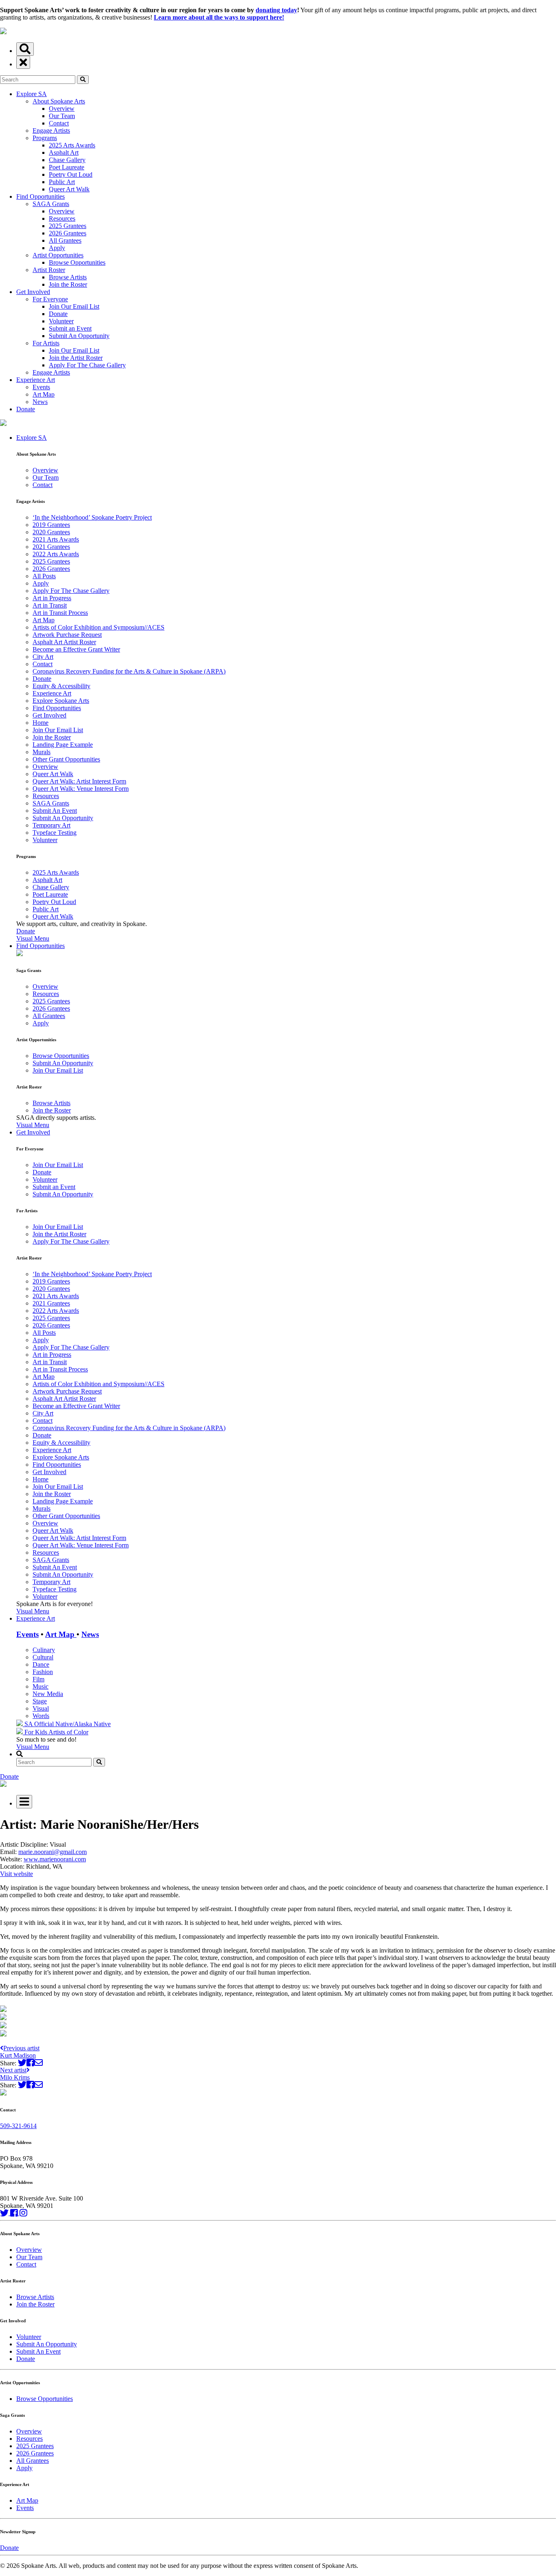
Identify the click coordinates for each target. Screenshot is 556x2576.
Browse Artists (68, 277)
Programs (45, 138)
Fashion (43, 1672)
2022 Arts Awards (56, 554)
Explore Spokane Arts (61, 701)
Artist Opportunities (58, 255)
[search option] (25, 49)
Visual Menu (33, 938)
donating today (276, 10)
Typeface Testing (55, 833)
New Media (48, 1694)
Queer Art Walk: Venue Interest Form (81, 789)
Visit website (16, 1874)
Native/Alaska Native (83, 1724)
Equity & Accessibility (61, 686)
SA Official (39, 1724)
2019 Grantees (51, 525)
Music (40, 1686)
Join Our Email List (74, 306)
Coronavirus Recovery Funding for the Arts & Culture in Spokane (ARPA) (129, 671)
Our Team (62, 116)
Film (38, 1679)
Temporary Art (51, 825)
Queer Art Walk (69, 189)
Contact (59, 123)
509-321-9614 (18, 2126)
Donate (58, 314)
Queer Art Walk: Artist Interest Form (79, 781)
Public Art (62, 182)
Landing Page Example (63, 745)
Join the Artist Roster (76, 358)
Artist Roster (49, 270)
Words (41, 1716)
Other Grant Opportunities (66, 759)
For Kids (36, 1732)
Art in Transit (50, 605)
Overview (62, 109)
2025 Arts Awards (72, 145)
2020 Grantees (51, 532)
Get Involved (33, 292)
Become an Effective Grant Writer (76, 649)
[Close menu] (23, 63)
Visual (41, 1708)
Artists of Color (68, 1732)
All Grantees (65, 240)
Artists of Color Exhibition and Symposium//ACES (99, 627)
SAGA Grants (51, 204)
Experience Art (36, 380)
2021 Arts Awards (56, 539)
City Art (43, 657)
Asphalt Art (64, 152)
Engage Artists (51, 131)
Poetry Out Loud (71, 174)
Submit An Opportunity (79, 336)
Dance (41, 1664)
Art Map (44, 394)
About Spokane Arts (59, 101)
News (40, 402)
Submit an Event (70, 328)
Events (41, 387)
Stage (40, 1701)
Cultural (43, 1657)
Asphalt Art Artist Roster (64, 642)
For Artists (46, 343)
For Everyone (50, 299)
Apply (57, 248)
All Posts (44, 576)
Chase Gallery (67, 160)
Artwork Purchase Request (67, 635)
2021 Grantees (51, 547)
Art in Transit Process (60, 613)
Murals (42, 752)
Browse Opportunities (77, 262)
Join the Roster (68, 284)
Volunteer (61, 321)
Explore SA (32, 94)
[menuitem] (286, 688)
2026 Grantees (68, 233)
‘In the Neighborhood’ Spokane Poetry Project (92, 517)
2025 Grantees (68, 226)
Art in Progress (52, 598)
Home (40, 723)
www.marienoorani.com (55, 1859)
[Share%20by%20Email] (38, 2063)
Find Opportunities (40, 196)
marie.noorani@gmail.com (53, 1852)
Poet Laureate (67, 167)
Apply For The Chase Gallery (87, 365)
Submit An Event (55, 811)
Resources (62, 218)
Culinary (44, 1650)
